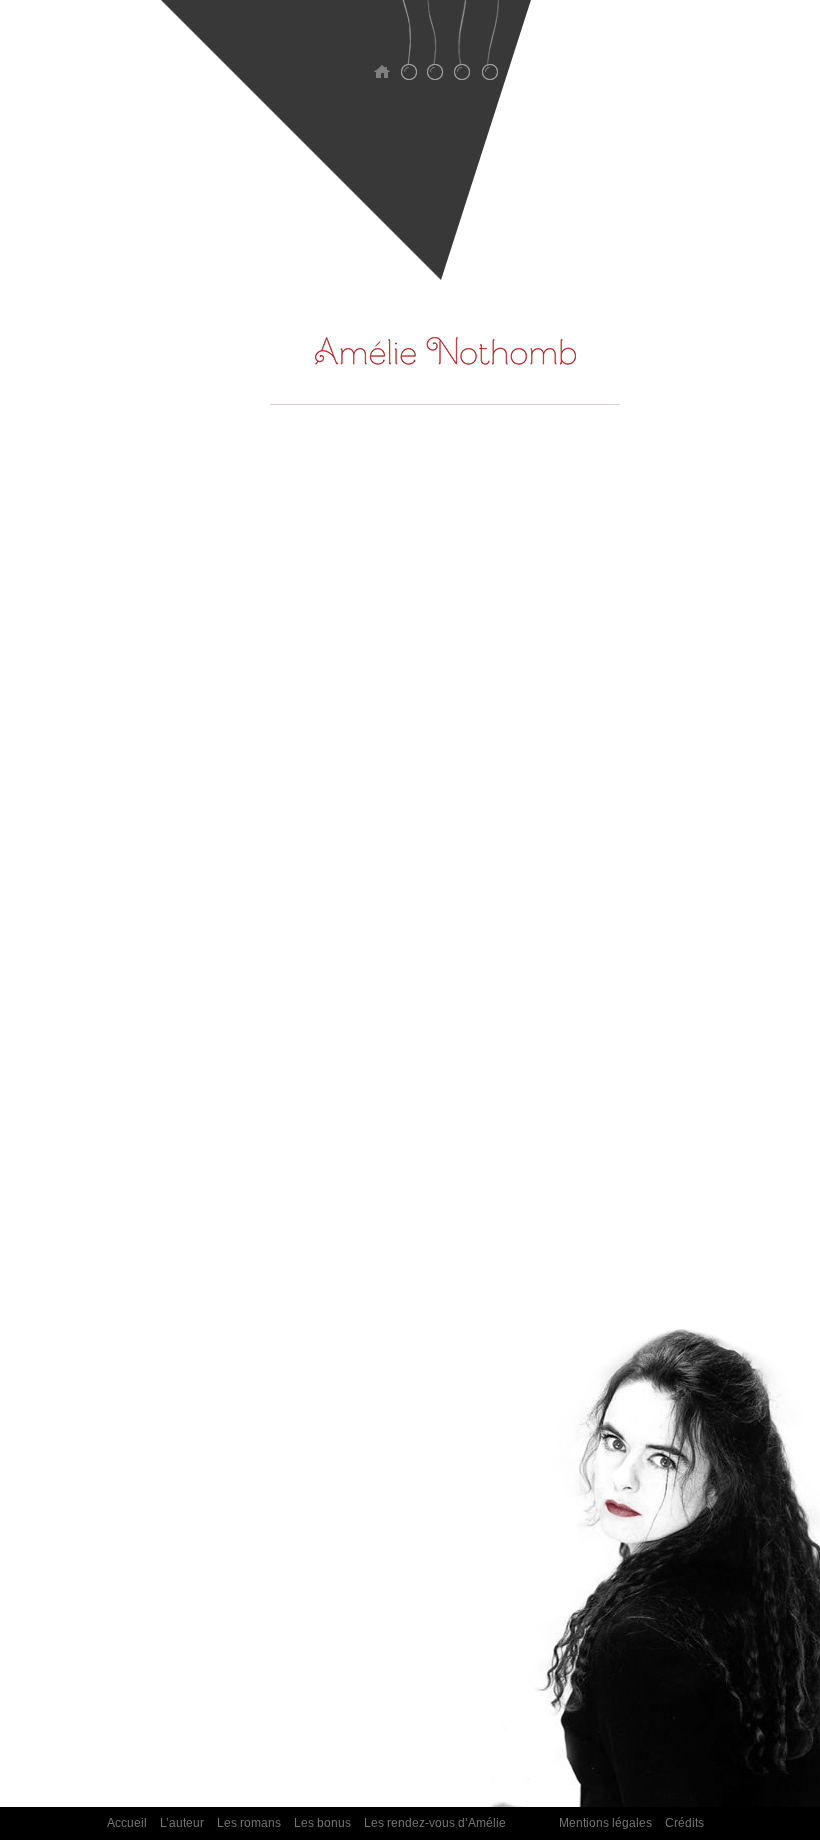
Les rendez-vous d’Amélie (489, 52)
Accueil (381, 52)
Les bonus (462, 52)
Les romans (435, 52)
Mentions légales (605, 1823)
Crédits (684, 1823)
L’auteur (408, 52)
